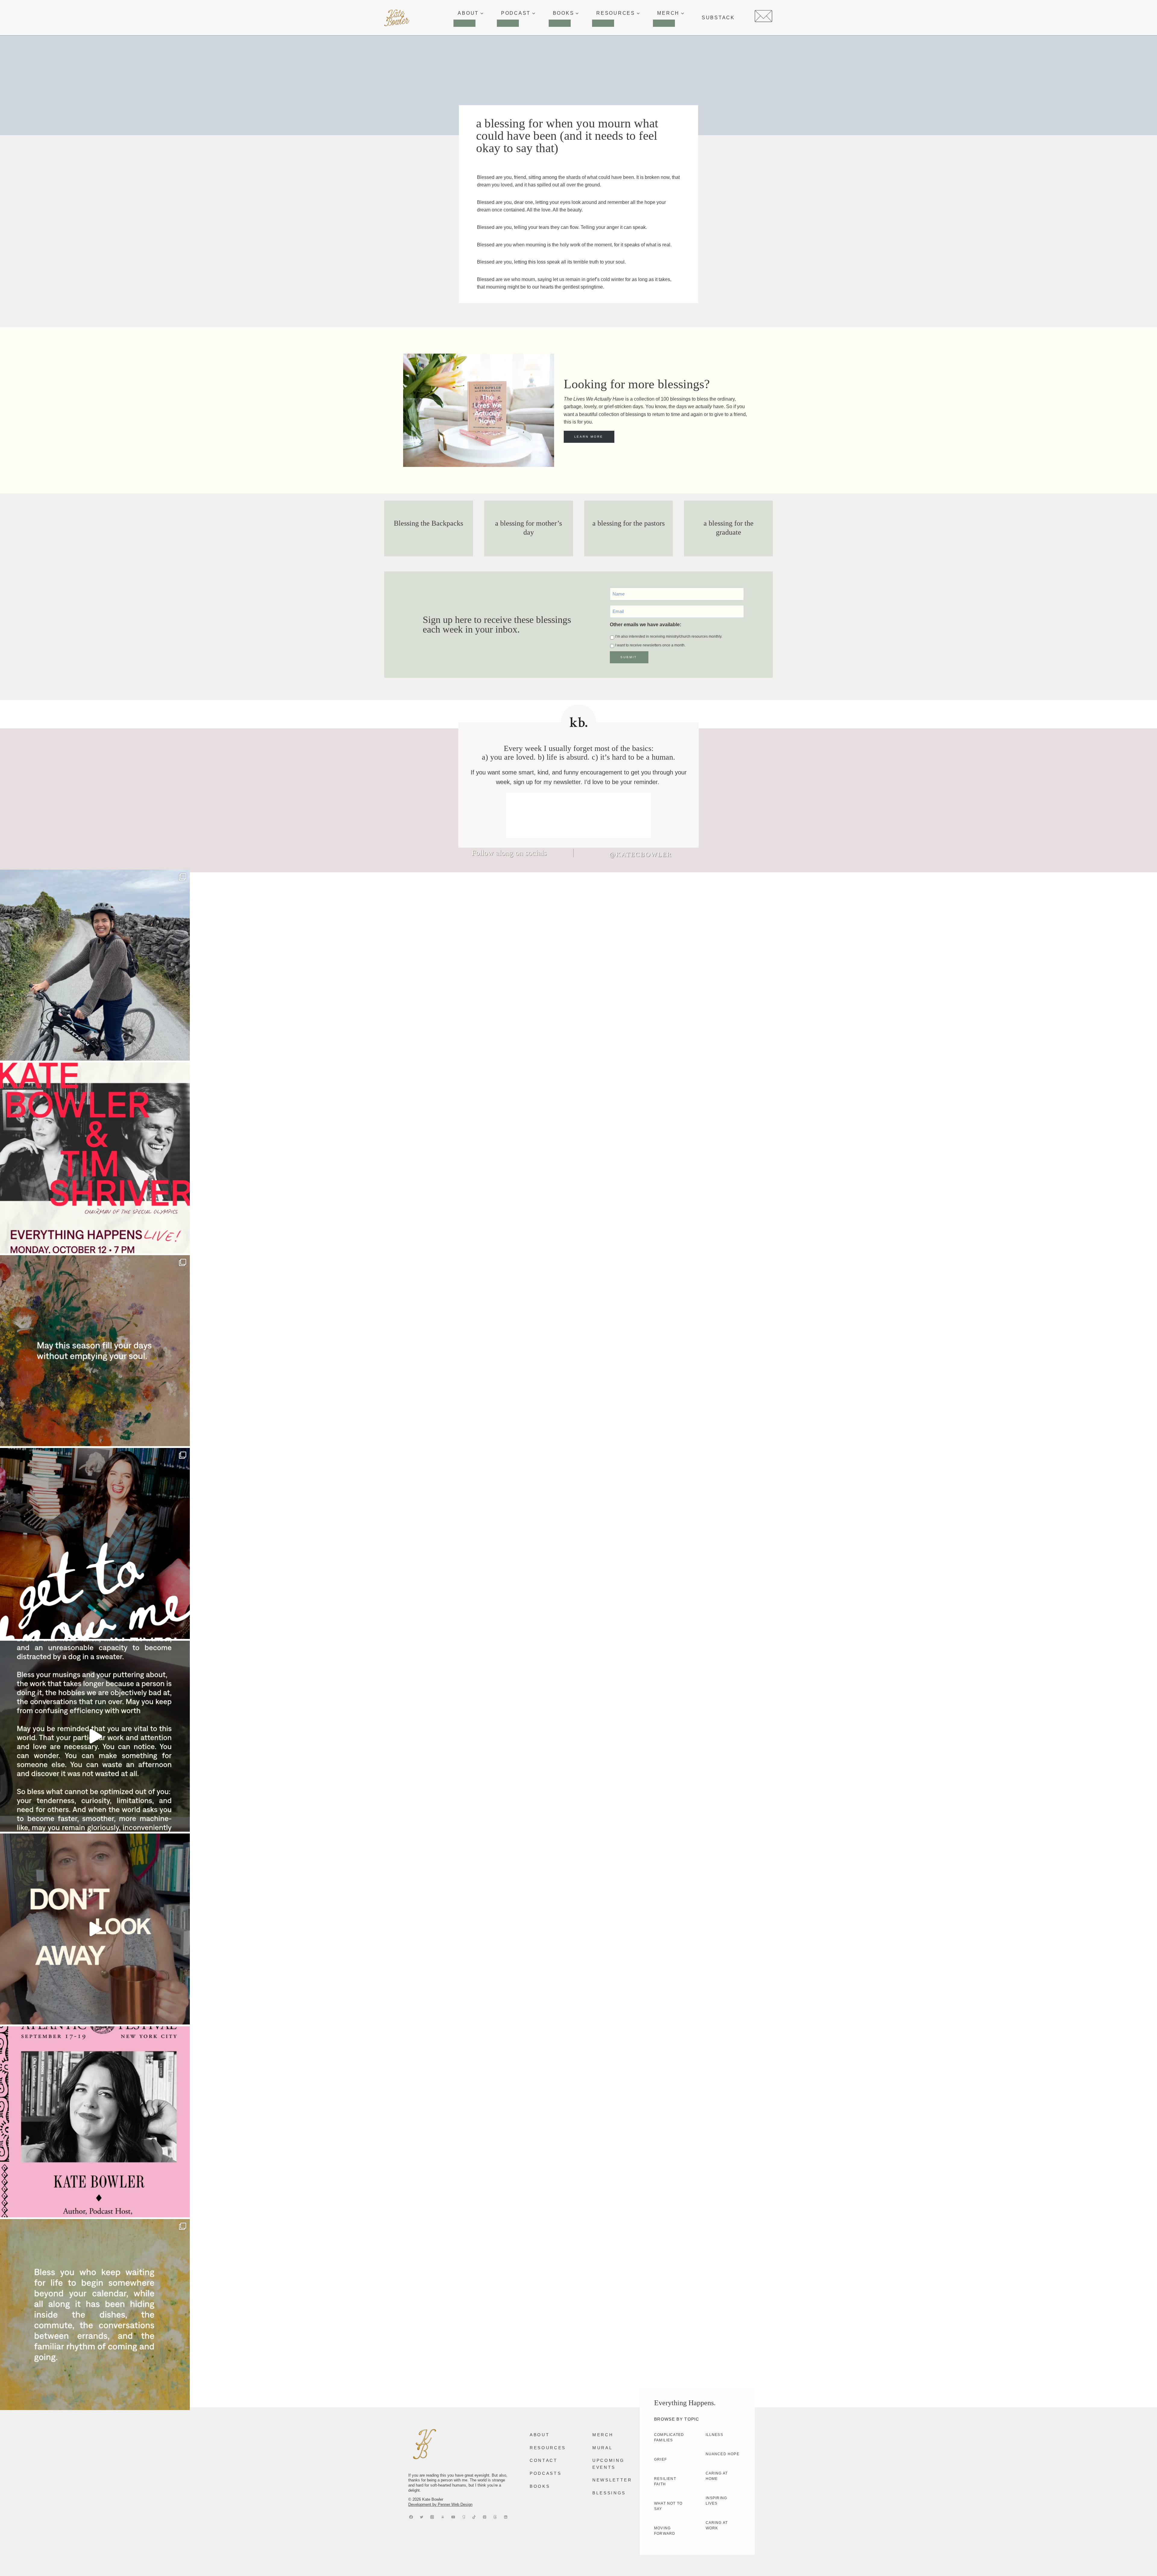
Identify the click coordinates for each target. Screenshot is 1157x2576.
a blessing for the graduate (729, 528)
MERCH (603, 2435)
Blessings (609, 2493)
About (540, 2435)
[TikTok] (474, 2517)
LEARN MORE (589, 437)
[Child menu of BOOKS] (560, 23)
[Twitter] (422, 2517)
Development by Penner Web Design (440, 2504)
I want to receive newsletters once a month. (650, 645)
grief (660, 2459)
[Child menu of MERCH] (664, 23)
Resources (548, 2448)
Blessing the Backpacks (428, 523)
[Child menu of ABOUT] (464, 23)
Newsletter (612, 2480)
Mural (602, 2448)
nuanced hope (723, 2454)
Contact (544, 2460)
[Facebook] (411, 2517)
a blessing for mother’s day (528, 528)
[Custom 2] (495, 2517)
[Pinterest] (485, 2517)
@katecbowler (641, 854)
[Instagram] (432, 2517)
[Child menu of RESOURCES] (603, 23)
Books (540, 2486)
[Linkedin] (506, 2517)
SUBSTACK (718, 18)
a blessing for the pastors (629, 523)
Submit (629, 657)
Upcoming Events (608, 2464)
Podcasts (546, 2473)
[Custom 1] (464, 2517)
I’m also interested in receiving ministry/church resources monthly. (669, 636)
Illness (714, 2435)
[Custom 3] (443, 2517)
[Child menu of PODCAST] (508, 23)
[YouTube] (453, 2517)
